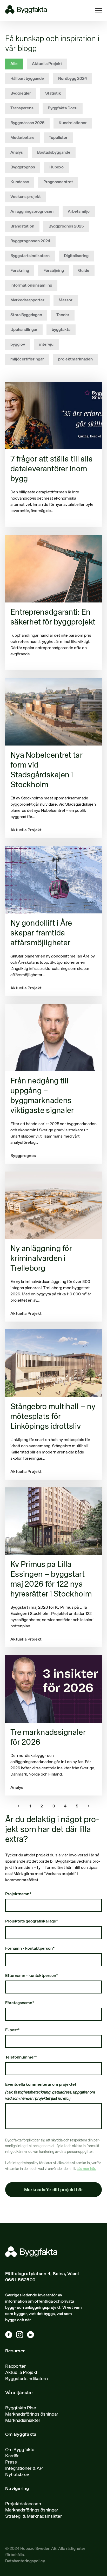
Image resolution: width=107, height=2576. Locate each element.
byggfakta (61, 330)
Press (11, 2462)
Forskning (20, 271)
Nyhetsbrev (17, 2475)
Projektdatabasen (23, 2504)
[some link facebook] (11, 2336)
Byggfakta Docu (63, 108)
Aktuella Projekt (47, 64)
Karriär (12, 2456)
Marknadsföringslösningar (32, 2414)
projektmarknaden (75, 359)
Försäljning (54, 271)
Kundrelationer (73, 123)
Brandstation (22, 226)
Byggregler (21, 94)
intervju (46, 345)
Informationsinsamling (31, 286)
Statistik (53, 94)
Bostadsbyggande (54, 153)
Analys (17, 153)
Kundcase (20, 182)
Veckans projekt (26, 197)
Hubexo (56, 167)
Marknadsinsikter (23, 2421)
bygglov (18, 345)
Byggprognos (23, 167)
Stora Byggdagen (26, 315)
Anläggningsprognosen (32, 212)
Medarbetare (22, 138)
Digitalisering (76, 256)
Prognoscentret (58, 182)
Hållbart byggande (27, 79)
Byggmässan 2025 (27, 123)
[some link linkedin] (32, 2336)
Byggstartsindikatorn (30, 256)
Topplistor (58, 138)
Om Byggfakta (20, 2450)
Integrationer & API (24, 2468)
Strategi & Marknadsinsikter (34, 2516)
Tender (63, 315)
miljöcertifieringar (27, 359)
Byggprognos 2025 (66, 226)
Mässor (66, 300)
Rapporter (15, 2366)
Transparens (22, 108)
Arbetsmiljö (79, 212)
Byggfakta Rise (21, 2408)
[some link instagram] (22, 2336)
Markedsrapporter (27, 300)
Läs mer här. (86, 2169)
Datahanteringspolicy (25, 2561)
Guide (84, 271)
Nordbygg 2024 (73, 79)
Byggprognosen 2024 (30, 241)
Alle (14, 64)
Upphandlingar (24, 330)
